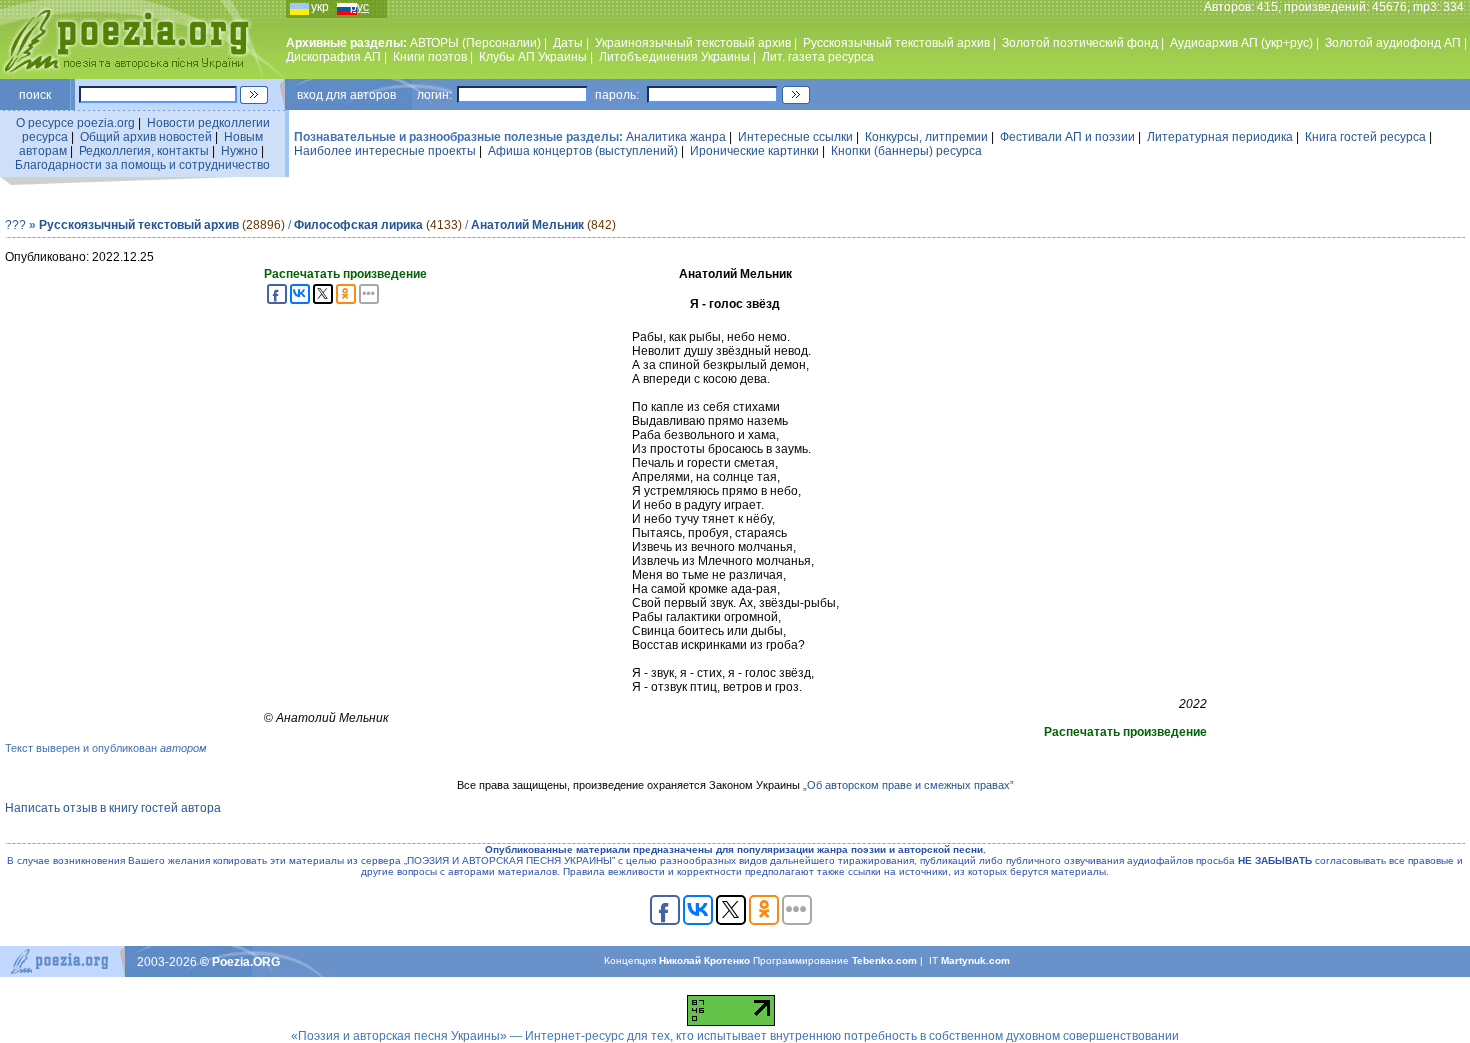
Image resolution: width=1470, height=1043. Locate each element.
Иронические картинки (754, 151)
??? (15, 225)
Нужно (239, 151)
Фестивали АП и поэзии (1067, 137)
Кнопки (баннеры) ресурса (906, 151)
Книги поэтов (430, 57)
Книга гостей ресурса (1365, 137)
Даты (568, 43)
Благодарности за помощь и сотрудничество (142, 165)
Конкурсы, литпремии (926, 137)
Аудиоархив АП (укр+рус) (1241, 43)
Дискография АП (333, 57)
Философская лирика (358, 225)
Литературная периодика (1220, 137)
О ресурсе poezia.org (75, 123)
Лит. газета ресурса (818, 57)
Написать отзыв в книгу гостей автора (113, 808)
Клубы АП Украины (533, 57)
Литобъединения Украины (674, 57)
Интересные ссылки (795, 137)
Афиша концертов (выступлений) (583, 151)
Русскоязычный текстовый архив (896, 43)
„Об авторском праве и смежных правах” (908, 785)
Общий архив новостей (146, 137)
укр (320, 7)
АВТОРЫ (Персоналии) (475, 43)
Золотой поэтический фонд (1080, 43)
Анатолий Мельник (527, 225)
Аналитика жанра (676, 137)
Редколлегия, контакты (144, 151)
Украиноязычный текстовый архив (693, 43)
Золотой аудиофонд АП (1393, 43)
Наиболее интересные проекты (385, 151)
